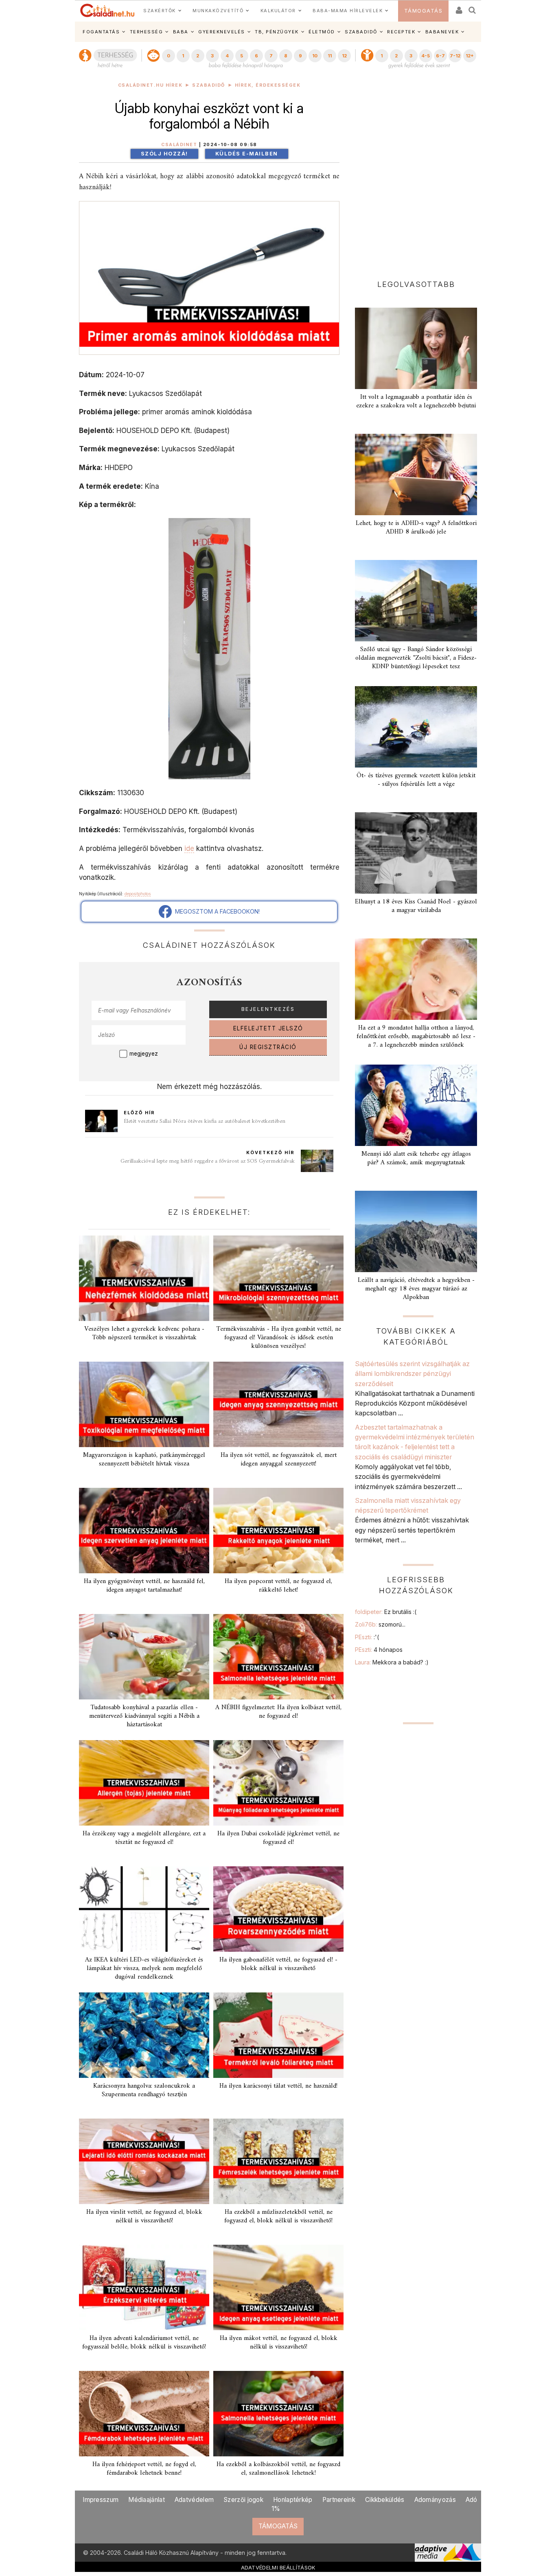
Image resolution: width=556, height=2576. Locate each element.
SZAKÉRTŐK (160, 11)
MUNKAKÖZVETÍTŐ (218, 11)
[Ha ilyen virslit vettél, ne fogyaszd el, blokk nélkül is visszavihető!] (144, 2161)
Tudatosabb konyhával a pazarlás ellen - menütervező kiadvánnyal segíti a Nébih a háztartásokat (144, 1716)
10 (315, 56)
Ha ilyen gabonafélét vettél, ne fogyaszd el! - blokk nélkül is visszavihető (278, 1964)
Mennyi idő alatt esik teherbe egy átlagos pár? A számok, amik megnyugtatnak (416, 1158)
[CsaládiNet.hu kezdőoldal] (107, 11)
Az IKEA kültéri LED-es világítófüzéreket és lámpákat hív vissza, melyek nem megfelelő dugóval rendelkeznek (144, 1968)
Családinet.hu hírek (150, 85)
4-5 (426, 56)
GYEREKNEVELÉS (222, 32)
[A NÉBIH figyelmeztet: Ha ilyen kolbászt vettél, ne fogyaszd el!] (278, 1657)
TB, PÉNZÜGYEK (277, 32)
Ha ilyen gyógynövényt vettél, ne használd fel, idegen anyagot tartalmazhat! (144, 1586)
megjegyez (144, 1054)
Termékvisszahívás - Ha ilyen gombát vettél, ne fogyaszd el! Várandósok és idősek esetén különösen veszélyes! (279, 1338)
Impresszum (101, 2500)
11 (330, 56)
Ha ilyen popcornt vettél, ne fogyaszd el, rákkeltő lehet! (278, 1586)
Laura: (392, 1662)
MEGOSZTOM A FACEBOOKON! (216, 911)
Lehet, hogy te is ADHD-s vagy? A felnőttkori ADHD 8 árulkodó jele (416, 528)
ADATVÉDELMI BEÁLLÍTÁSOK (278, 2567)
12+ (470, 56)
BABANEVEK (442, 32)
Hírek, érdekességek (268, 85)
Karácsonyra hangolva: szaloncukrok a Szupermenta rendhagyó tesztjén (144, 2090)
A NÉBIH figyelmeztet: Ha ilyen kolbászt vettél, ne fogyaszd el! (278, 1712)
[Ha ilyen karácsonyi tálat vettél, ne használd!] (278, 2035)
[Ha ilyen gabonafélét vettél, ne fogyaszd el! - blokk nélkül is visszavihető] (278, 1909)
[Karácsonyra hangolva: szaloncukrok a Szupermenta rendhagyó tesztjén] (144, 2035)
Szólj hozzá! (164, 154)
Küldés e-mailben (247, 154)
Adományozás (435, 2500)
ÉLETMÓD (322, 32)
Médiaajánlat (147, 2500)
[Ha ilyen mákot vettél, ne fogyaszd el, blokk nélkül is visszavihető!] (278, 2287)
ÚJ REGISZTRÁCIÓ (268, 1047)
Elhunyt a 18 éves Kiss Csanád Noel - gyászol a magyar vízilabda (416, 906)
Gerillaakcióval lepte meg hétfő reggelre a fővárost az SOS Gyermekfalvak (208, 1161)
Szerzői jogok (243, 2500)
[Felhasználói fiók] (458, 8)
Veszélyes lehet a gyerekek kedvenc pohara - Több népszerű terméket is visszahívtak (144, 1333)
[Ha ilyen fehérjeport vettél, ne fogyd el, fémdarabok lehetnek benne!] (144, 2414)
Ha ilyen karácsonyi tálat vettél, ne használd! (278, 2086)
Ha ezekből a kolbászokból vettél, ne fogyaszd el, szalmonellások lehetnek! (278, 2469)
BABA (181, 32)
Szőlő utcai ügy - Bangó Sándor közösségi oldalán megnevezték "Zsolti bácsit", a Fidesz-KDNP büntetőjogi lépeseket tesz (416, 658)
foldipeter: (386, 1612)
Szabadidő (209, 85)
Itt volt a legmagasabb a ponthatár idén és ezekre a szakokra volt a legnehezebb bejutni (416, 401)
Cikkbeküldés (385, 2500)
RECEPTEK (401, 32)
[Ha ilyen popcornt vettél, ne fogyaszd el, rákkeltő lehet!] (278, 1531)
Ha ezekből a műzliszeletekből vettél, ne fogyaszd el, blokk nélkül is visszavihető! (278, 2216)
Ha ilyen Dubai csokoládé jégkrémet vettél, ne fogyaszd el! (278, 1838)
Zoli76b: (380, 1624)
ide (189, 848)
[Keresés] (473, 8)
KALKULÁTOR (278, 11)
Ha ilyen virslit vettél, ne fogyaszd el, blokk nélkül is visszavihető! (144, 2216)
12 (344, 56)
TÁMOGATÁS (424, 11)
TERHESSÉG (147, 32)
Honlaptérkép (293, 2500)
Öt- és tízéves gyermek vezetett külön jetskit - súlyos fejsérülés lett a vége (416, 780)
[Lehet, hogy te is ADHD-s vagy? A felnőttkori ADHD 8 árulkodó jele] (416, 475)
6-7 (440, 56)
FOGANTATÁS (101, 32)
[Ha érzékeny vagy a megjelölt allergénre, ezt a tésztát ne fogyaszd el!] (144, 1783)
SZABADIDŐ (361, 32)
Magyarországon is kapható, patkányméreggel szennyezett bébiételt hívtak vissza (144, 1460)
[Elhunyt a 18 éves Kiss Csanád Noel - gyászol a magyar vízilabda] (416, 853)
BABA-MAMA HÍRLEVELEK (348, 11)
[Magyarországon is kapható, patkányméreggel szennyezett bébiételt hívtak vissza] (144, 1404)
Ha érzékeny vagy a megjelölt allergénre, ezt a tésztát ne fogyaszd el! (144, 1838)
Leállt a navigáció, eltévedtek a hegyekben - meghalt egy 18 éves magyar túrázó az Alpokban (416, 1289)
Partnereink (339, 2500)
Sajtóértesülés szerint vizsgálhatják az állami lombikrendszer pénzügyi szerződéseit (412, 1374)
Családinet (179, 145)
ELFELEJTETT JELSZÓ (268, 1028)
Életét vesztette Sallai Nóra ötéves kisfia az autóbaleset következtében (205, 1121)
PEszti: (367, 1637)
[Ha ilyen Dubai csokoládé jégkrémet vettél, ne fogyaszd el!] (278, 1783)
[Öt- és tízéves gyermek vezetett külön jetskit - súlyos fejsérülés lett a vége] (416, 727)
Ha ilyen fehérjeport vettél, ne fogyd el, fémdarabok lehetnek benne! (144, 2469)
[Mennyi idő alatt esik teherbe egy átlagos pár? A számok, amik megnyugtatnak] (416, 1105)
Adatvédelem (194, 2500)
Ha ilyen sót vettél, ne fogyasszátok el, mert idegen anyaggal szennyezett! (279, 1460)
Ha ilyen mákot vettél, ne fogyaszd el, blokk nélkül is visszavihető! (279, 2343)
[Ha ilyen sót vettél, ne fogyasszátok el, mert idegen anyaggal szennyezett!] (278, 1404)
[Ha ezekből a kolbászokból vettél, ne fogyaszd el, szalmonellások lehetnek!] (278, 2414)
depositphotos (138, 894)
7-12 (455, 56)
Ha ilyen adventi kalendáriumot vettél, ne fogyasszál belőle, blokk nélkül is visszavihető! (144, 2343)
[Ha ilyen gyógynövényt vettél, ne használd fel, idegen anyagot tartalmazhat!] (144, 1531)
